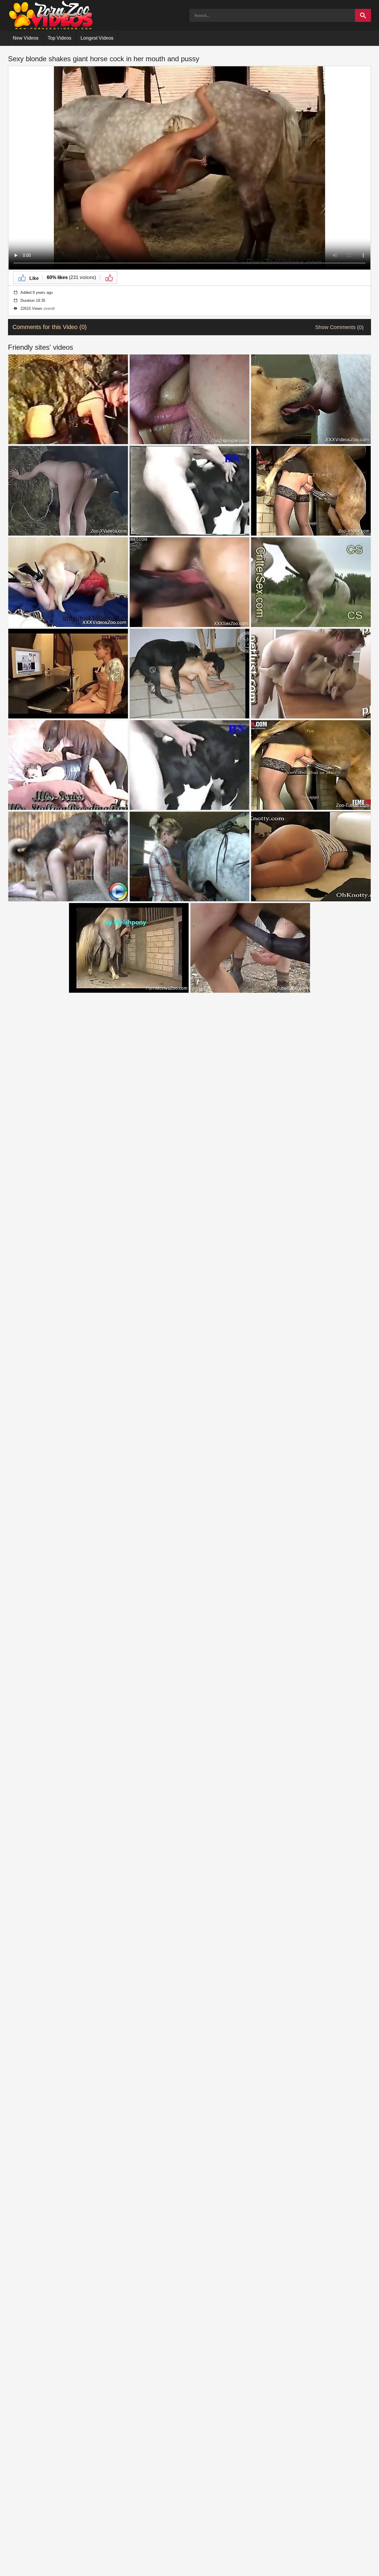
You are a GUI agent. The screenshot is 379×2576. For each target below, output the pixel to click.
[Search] (363, 15)
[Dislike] (109, 278)
